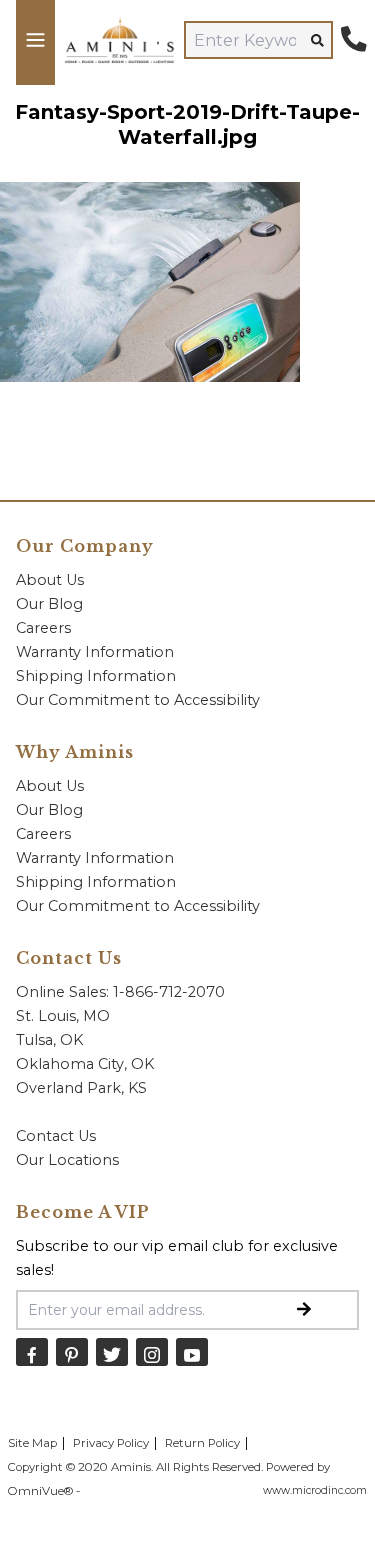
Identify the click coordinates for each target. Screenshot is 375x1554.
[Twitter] (112, 1351)
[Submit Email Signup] (304, 1310)
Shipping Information (96, 676)
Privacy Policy (111, 1443)
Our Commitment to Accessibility (138, 700)
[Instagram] (152, 1351)
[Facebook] (32, 1351)
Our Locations (67, 1160)
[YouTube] (192, 1351)
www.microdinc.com (315, 1490)
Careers (43, 628)
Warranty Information (95, 652)
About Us (50, 580)
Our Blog (49, 604)
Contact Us (56, 1136)
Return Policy (202, 1443)
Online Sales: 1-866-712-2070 (120, 992)
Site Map (32, 1443)
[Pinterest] (72, 1351)
